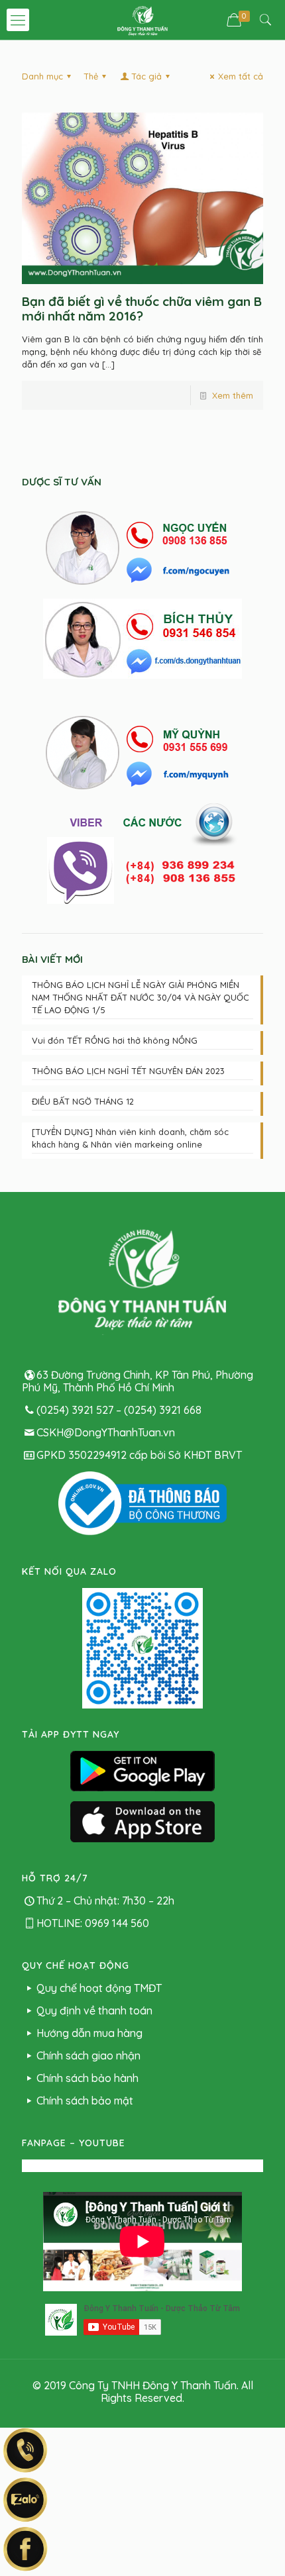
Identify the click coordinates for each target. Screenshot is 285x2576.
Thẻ (91, 76)
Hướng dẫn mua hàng (89, 2033)
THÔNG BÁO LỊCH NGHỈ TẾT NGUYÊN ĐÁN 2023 (128, 1071)
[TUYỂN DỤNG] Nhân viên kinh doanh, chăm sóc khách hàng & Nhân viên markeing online (130, 1138)
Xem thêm (233, 395)
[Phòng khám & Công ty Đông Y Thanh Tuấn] (142, 20)
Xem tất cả (241, 76)
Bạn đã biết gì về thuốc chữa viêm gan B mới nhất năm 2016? (142, 309)
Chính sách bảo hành (87, 2078)
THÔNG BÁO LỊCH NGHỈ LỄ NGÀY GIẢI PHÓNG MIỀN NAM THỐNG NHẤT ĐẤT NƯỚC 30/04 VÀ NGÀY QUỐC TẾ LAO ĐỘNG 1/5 (141, 997)
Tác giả (146, 76)
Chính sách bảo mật (85, 2101)
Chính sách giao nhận (88, 2056)
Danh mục (42, 76)
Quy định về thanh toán (94, 2010)
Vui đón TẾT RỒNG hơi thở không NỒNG (115, 1040)
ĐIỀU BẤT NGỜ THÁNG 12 (83, 1101)
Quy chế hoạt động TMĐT (99, 1988)
